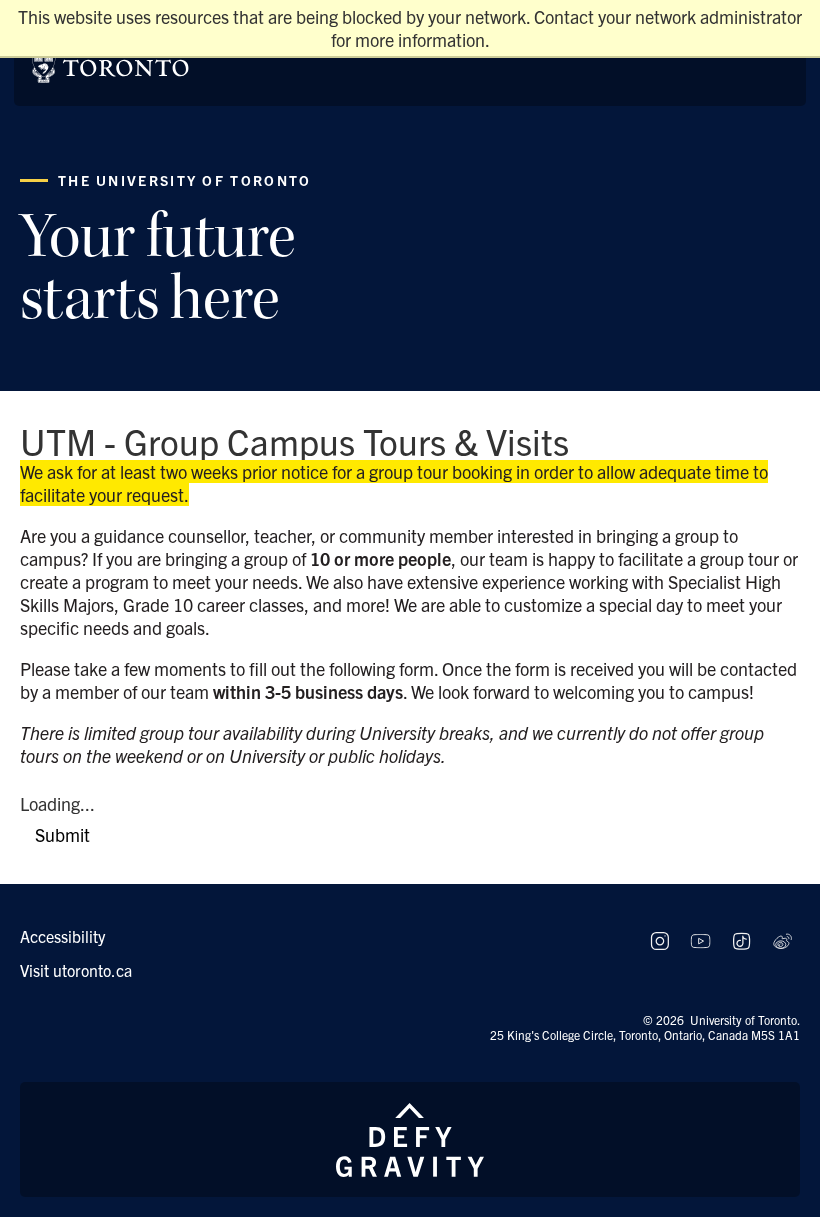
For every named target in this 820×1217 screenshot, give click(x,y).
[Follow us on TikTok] (741, 941)
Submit (62, 834)
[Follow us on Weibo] (782, 941)
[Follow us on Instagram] (659, 941)
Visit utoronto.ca (76, 970)
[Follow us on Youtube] (700, 941)
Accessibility (62, 936)
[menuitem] (321, 936)
